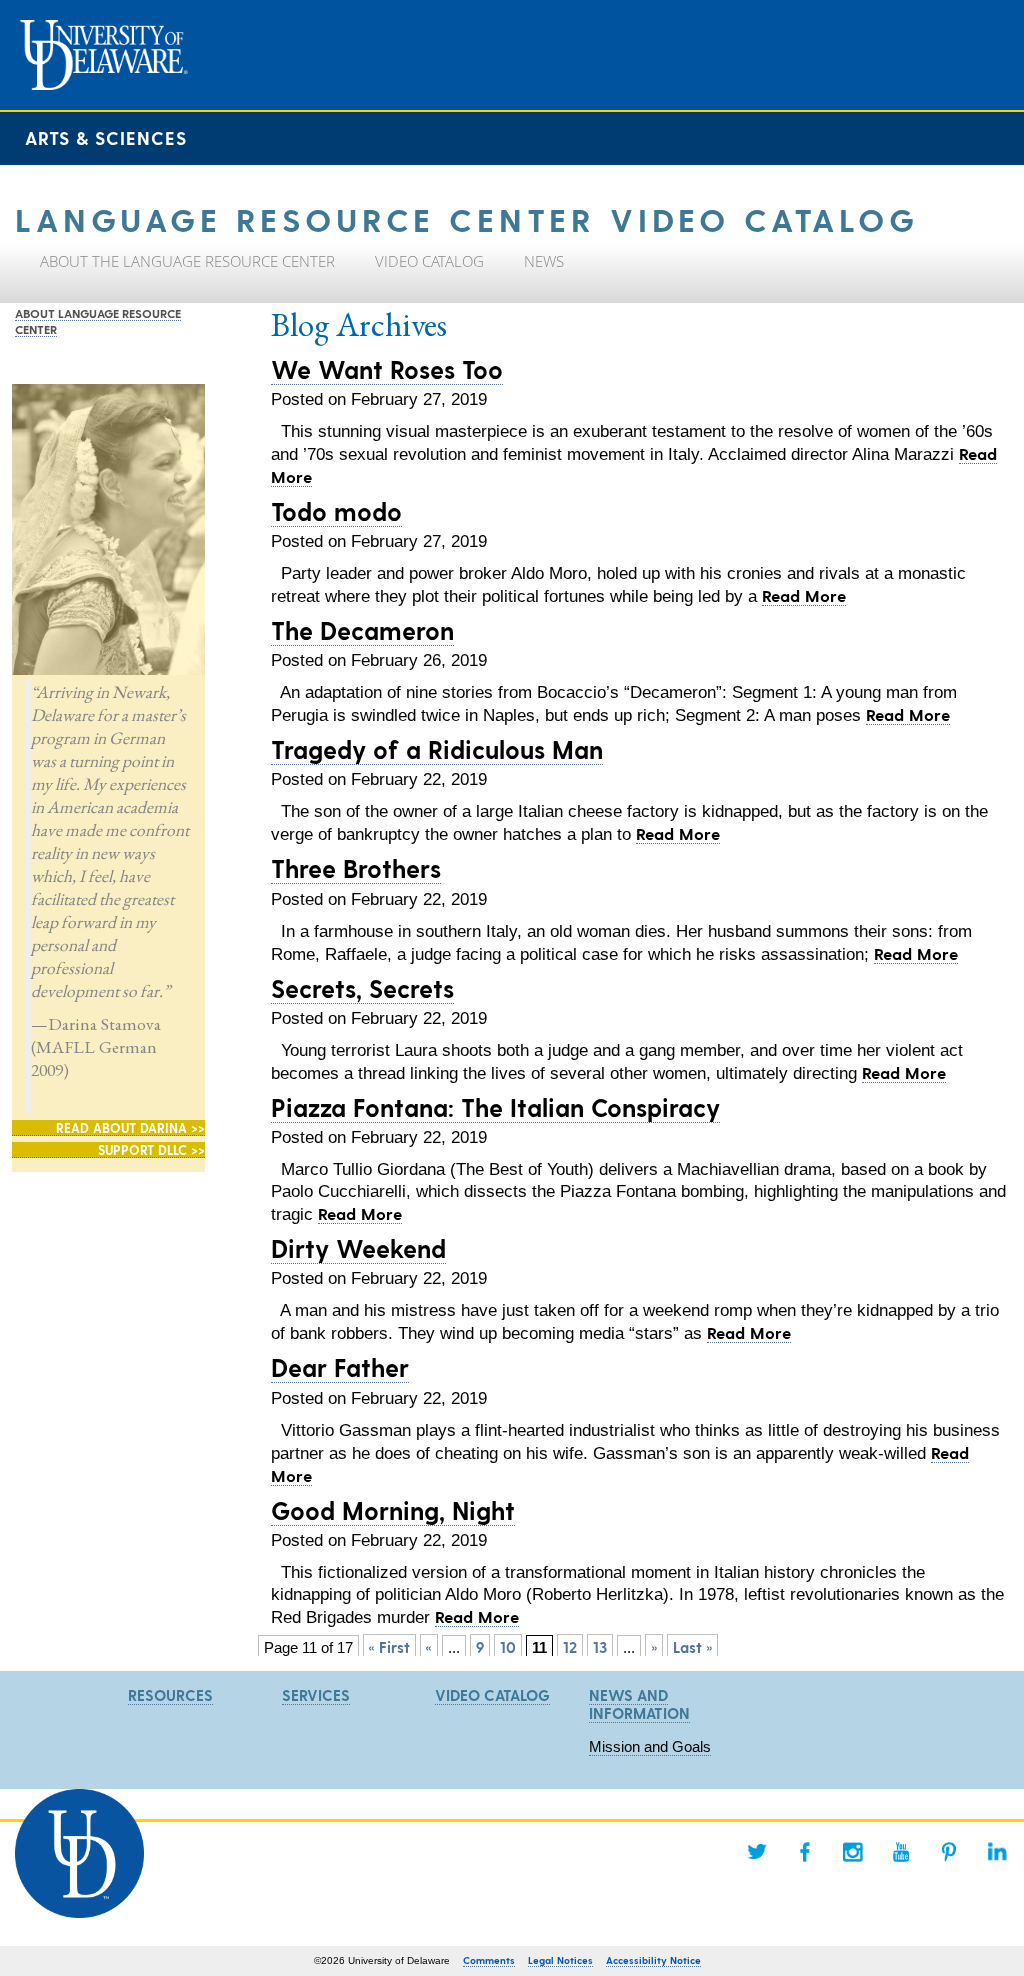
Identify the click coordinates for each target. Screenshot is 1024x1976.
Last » (692, 1647)
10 (508, 1647)
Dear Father (340, 1367)
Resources (170, 1695)
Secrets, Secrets (362, 988)
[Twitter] (757, 1852)
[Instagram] (853, 1852)
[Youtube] (901, 1852)
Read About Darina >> (130, 1127)
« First (389, 1647)
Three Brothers (356, 868)
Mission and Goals (650, 1746)
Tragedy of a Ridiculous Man (437, 749)
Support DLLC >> (151, 1149)
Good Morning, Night (393, 1510)
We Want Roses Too (387, 369)
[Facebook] (805, 1852)
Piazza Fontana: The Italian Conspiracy (495, 1107)
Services (316, 1695)
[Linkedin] (997, 1852)
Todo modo (336, 511)
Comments (489, 1960)
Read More (804, 595)
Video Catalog (492, 1695)
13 (600, 1647)
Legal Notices (560, 1960)
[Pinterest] (949, 1852)
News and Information (639, 1704)
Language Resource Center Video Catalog (467, 218)
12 (570, 1647)
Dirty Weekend (358, 1248)
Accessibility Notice (653, 1960)
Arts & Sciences (106, 137)
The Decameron (362, 630)
